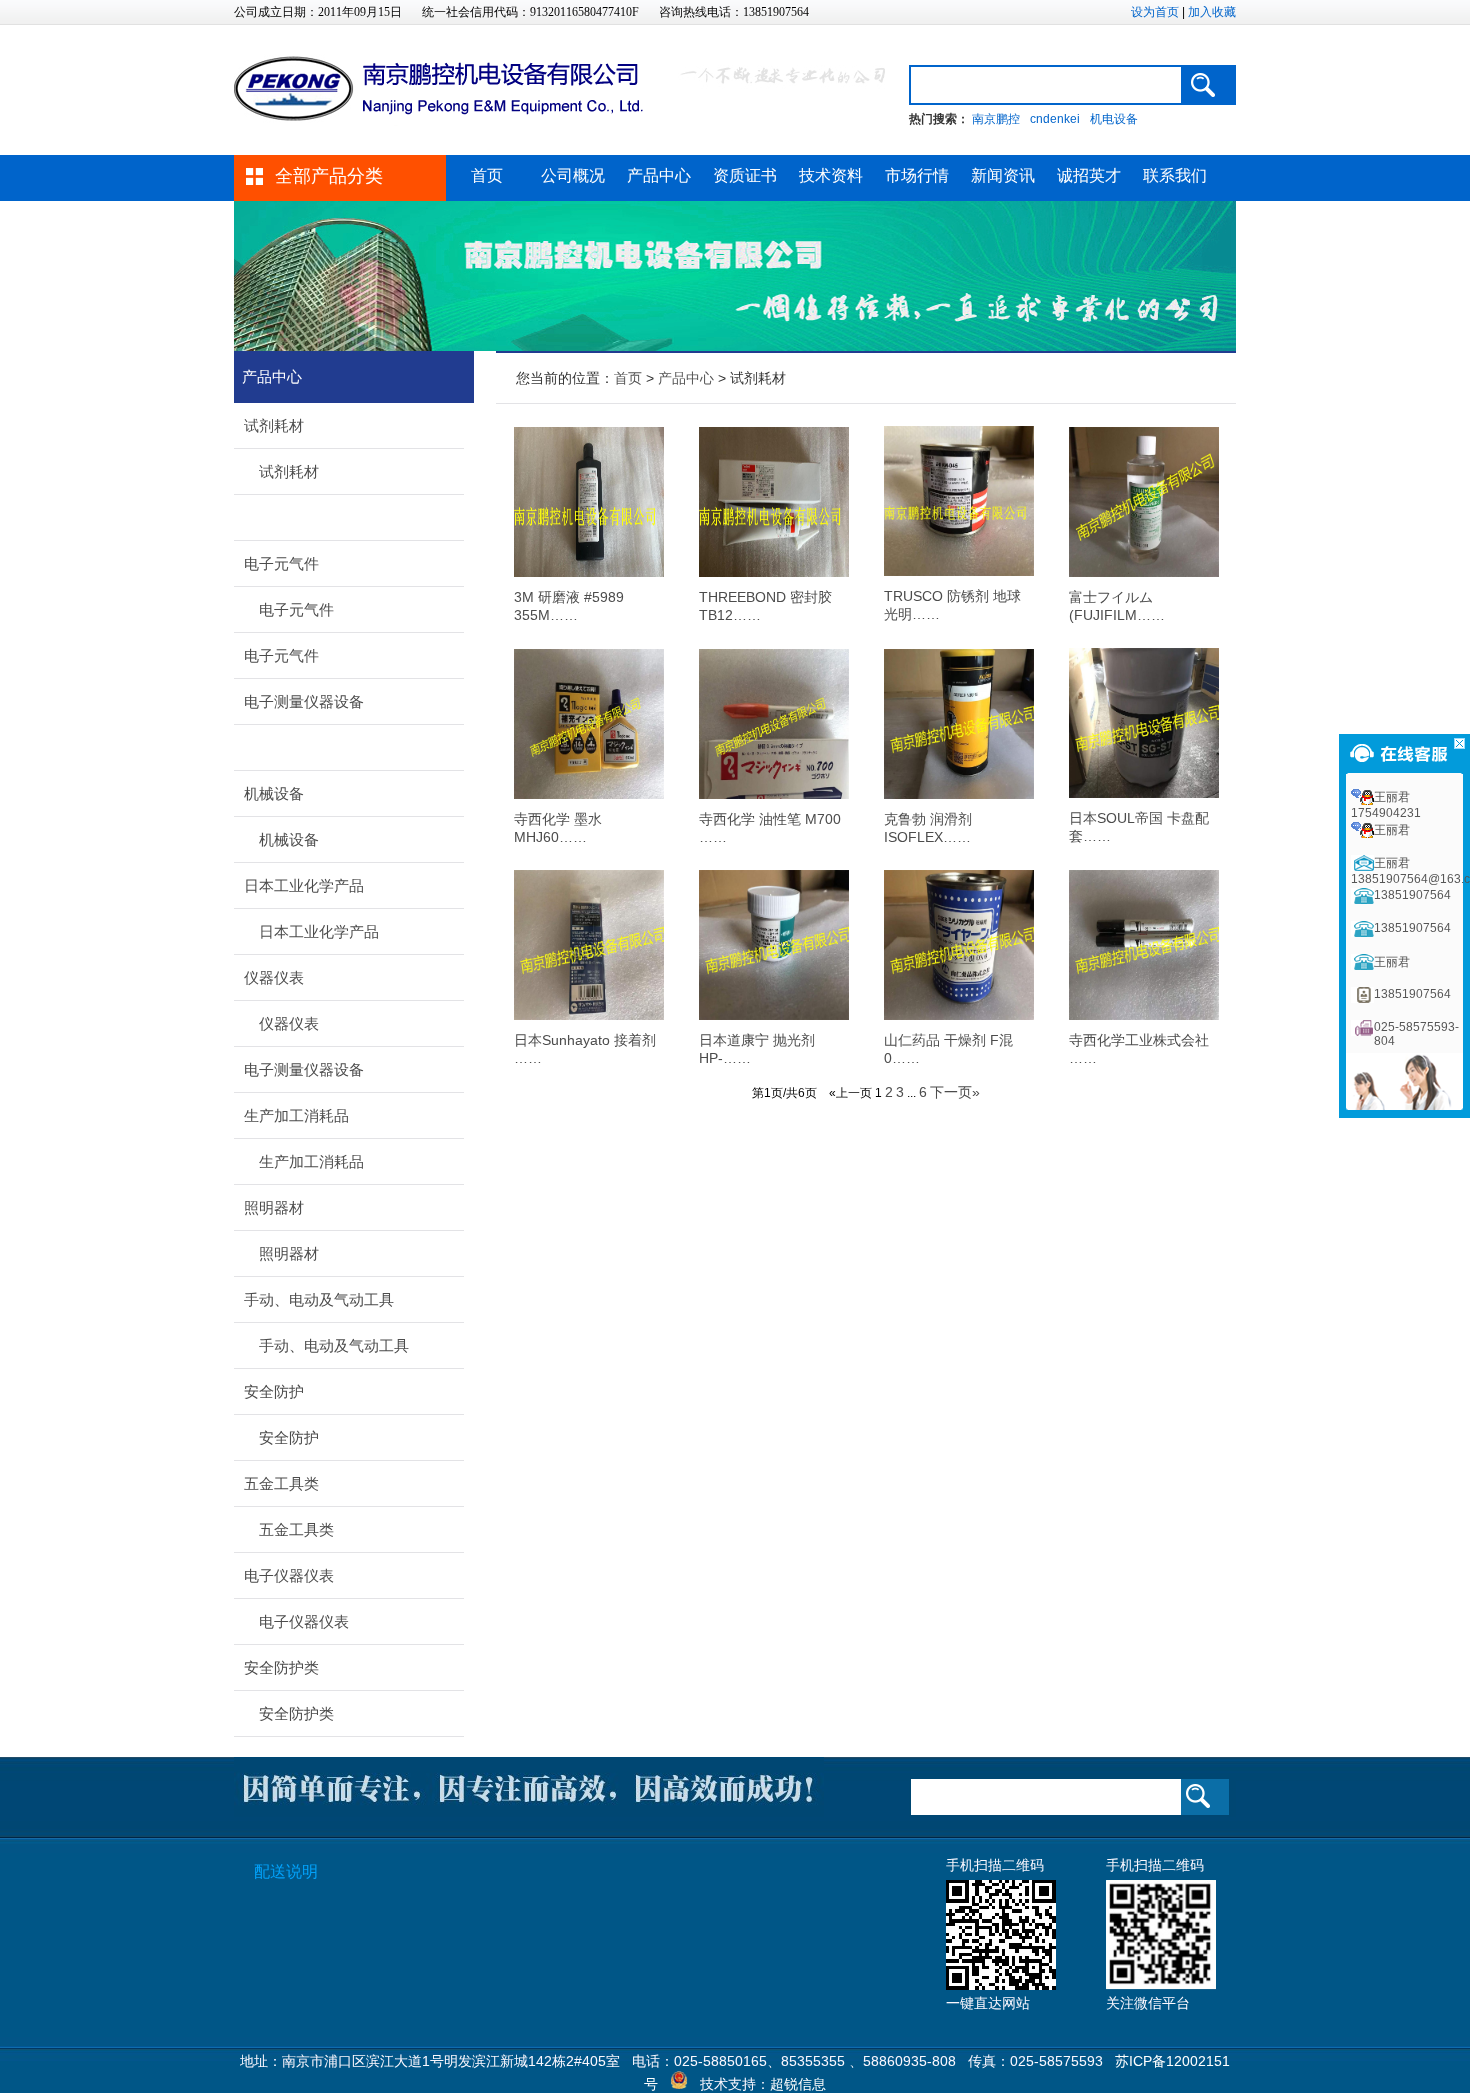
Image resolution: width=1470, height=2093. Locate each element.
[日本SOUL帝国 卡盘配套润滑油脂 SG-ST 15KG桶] (1144, 793)
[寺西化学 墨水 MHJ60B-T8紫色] (589, 794)
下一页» (955, 1092)
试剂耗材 (274, 425)
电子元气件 (281, 563)
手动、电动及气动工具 (319, 1299)
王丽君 (1392, 830)
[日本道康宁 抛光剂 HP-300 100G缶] (774, 1015)
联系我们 (1175, 175)
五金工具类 (281, 1483)
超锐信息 (798, 2084)
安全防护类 (281, 1667)
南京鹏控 (996, 119)
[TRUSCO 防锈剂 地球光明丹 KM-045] (959, 571)
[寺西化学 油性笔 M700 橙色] (774, 794)
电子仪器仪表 (289, 1575)
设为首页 (1155, 12)
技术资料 (831, 175)
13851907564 (1412, 895)
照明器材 (274, 1207)
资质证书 (745, 175)
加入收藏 (1212, 12)
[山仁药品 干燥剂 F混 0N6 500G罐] (959, 1015)
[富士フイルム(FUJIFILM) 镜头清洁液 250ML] (1144, 572)
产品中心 (659, 175)
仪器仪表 (274, 977)
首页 (487, 175)
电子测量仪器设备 (304, 701)
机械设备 (274, 793)
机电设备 (1114, 119)
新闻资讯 (1003, 175)
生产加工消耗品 (296, 1115)
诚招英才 (1089, 175)
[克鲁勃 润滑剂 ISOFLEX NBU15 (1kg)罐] (959, 794)
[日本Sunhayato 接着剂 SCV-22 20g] (589, 1015)
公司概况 (573, 175)
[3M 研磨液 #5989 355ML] (589, 572)
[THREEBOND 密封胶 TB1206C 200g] (774, 572)
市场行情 (917, 175)
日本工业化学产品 (304, 885)
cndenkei (1055, 119)
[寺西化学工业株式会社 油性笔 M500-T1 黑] (1144, 1015)
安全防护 (274, 1391)
